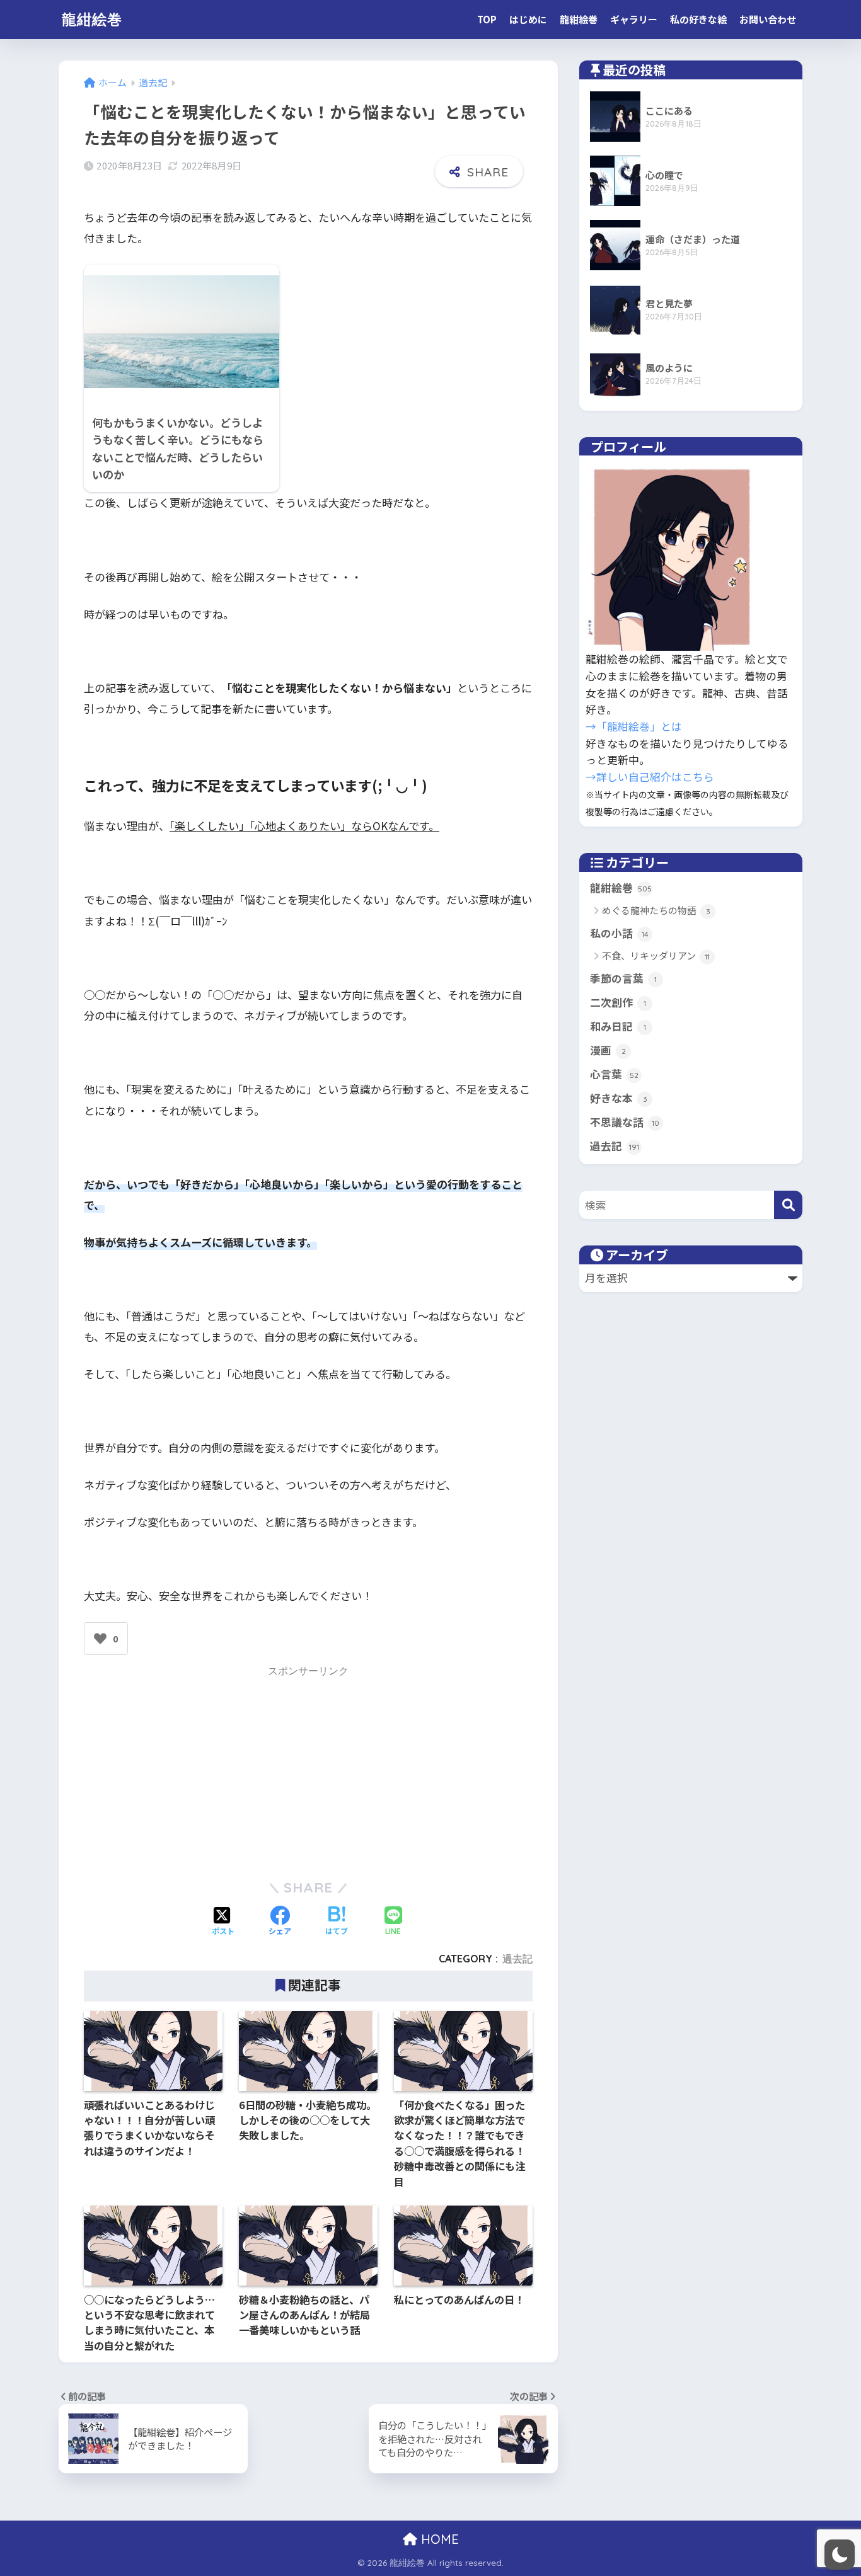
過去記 (517, 1959)
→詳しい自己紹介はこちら (650, 777)
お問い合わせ (768, 19)
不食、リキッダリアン (656, 955)
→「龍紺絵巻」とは (634, 726)
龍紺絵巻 (92, 19)
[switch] (840, 2555)
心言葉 (614, 1074)
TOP (487, 19)
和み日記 (618, 1026)
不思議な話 (625, 1122)
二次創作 (618, 1002)
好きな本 (619, 1098)
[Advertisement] (308, 1770)
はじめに (528, 19)
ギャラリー (634, 19)
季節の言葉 (623, 978)
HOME (438, 2539)
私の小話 (619, 933)
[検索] (788, 1205)
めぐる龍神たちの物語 (656, 910)
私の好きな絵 (698, 19)
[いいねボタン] (100, 1639)
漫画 (608, 1050)
